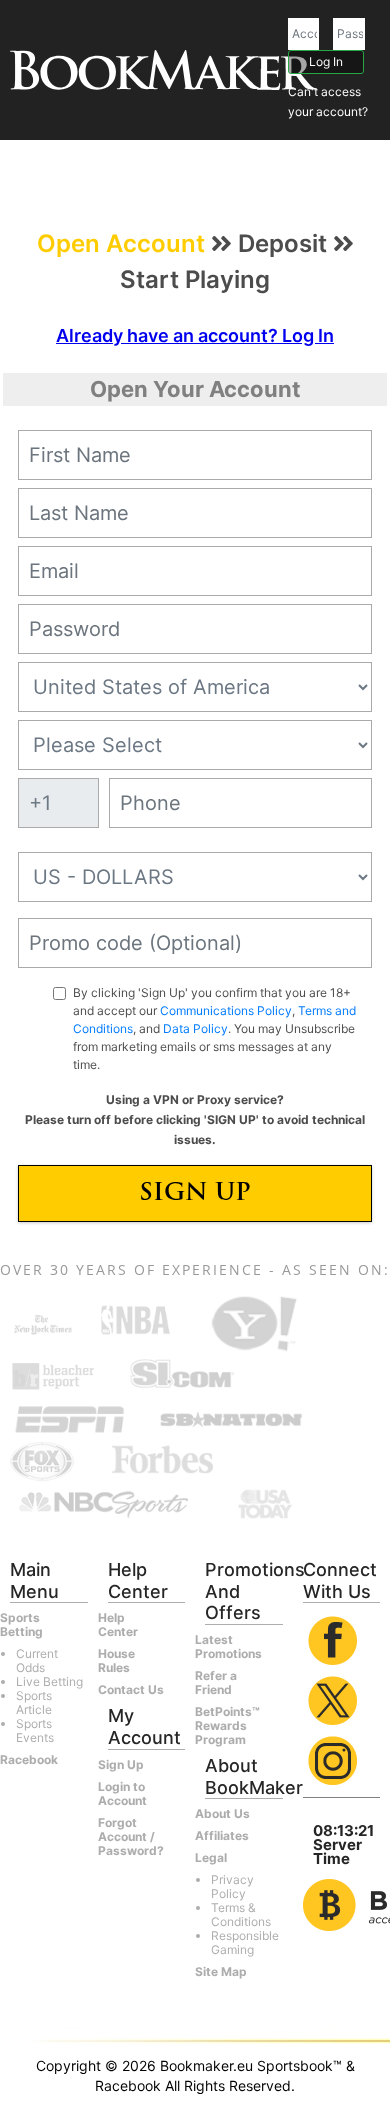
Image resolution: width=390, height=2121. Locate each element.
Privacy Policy (232, 1886)
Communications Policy (226, 1010)
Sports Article (34, 1702)
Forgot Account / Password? (131, 1836)
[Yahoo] (252, 1323)
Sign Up (195, 1194)
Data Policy (195, 1028)
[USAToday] (267, 1502)
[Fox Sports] (42, 1460)
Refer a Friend (216, 1682)
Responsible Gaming (245, 1942)
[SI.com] (181, 1375)
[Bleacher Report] (53, 1375)
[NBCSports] (103, 1502)
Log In (326, 61)
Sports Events (35, 1730)
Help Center (118, 1624)
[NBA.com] (135, 1323)
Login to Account (122, 1793)
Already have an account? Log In (195, 335)
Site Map (221, 1971)
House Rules (116, 1660)
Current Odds (37, 1660)
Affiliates (222, 1835)
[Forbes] (162, 1460)
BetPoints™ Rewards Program (227, 1725)
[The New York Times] (43, 1323)
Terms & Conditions (241, 1914)
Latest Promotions (228, 1646)
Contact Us (131, 1689)
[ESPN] (70, 1417)
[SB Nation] (231, 1417)
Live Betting (49, 1681)
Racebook (29, 1759)
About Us (222, 1813)
